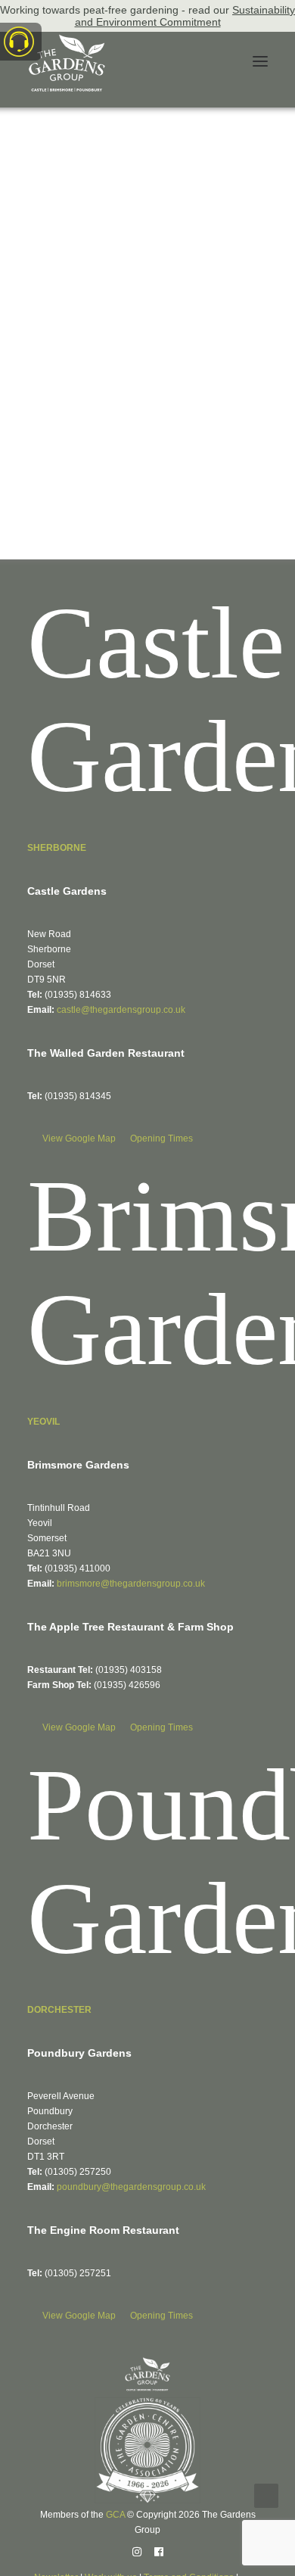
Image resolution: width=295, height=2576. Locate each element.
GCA (115, 2515)
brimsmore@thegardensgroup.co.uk (131, 1584)
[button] (260, 61)
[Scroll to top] (266, 2495)
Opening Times (161, 1138)
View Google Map (80, 1138)
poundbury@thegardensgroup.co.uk (131, 2187)
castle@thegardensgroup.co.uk (121, 1010)
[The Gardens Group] (67, 40)
